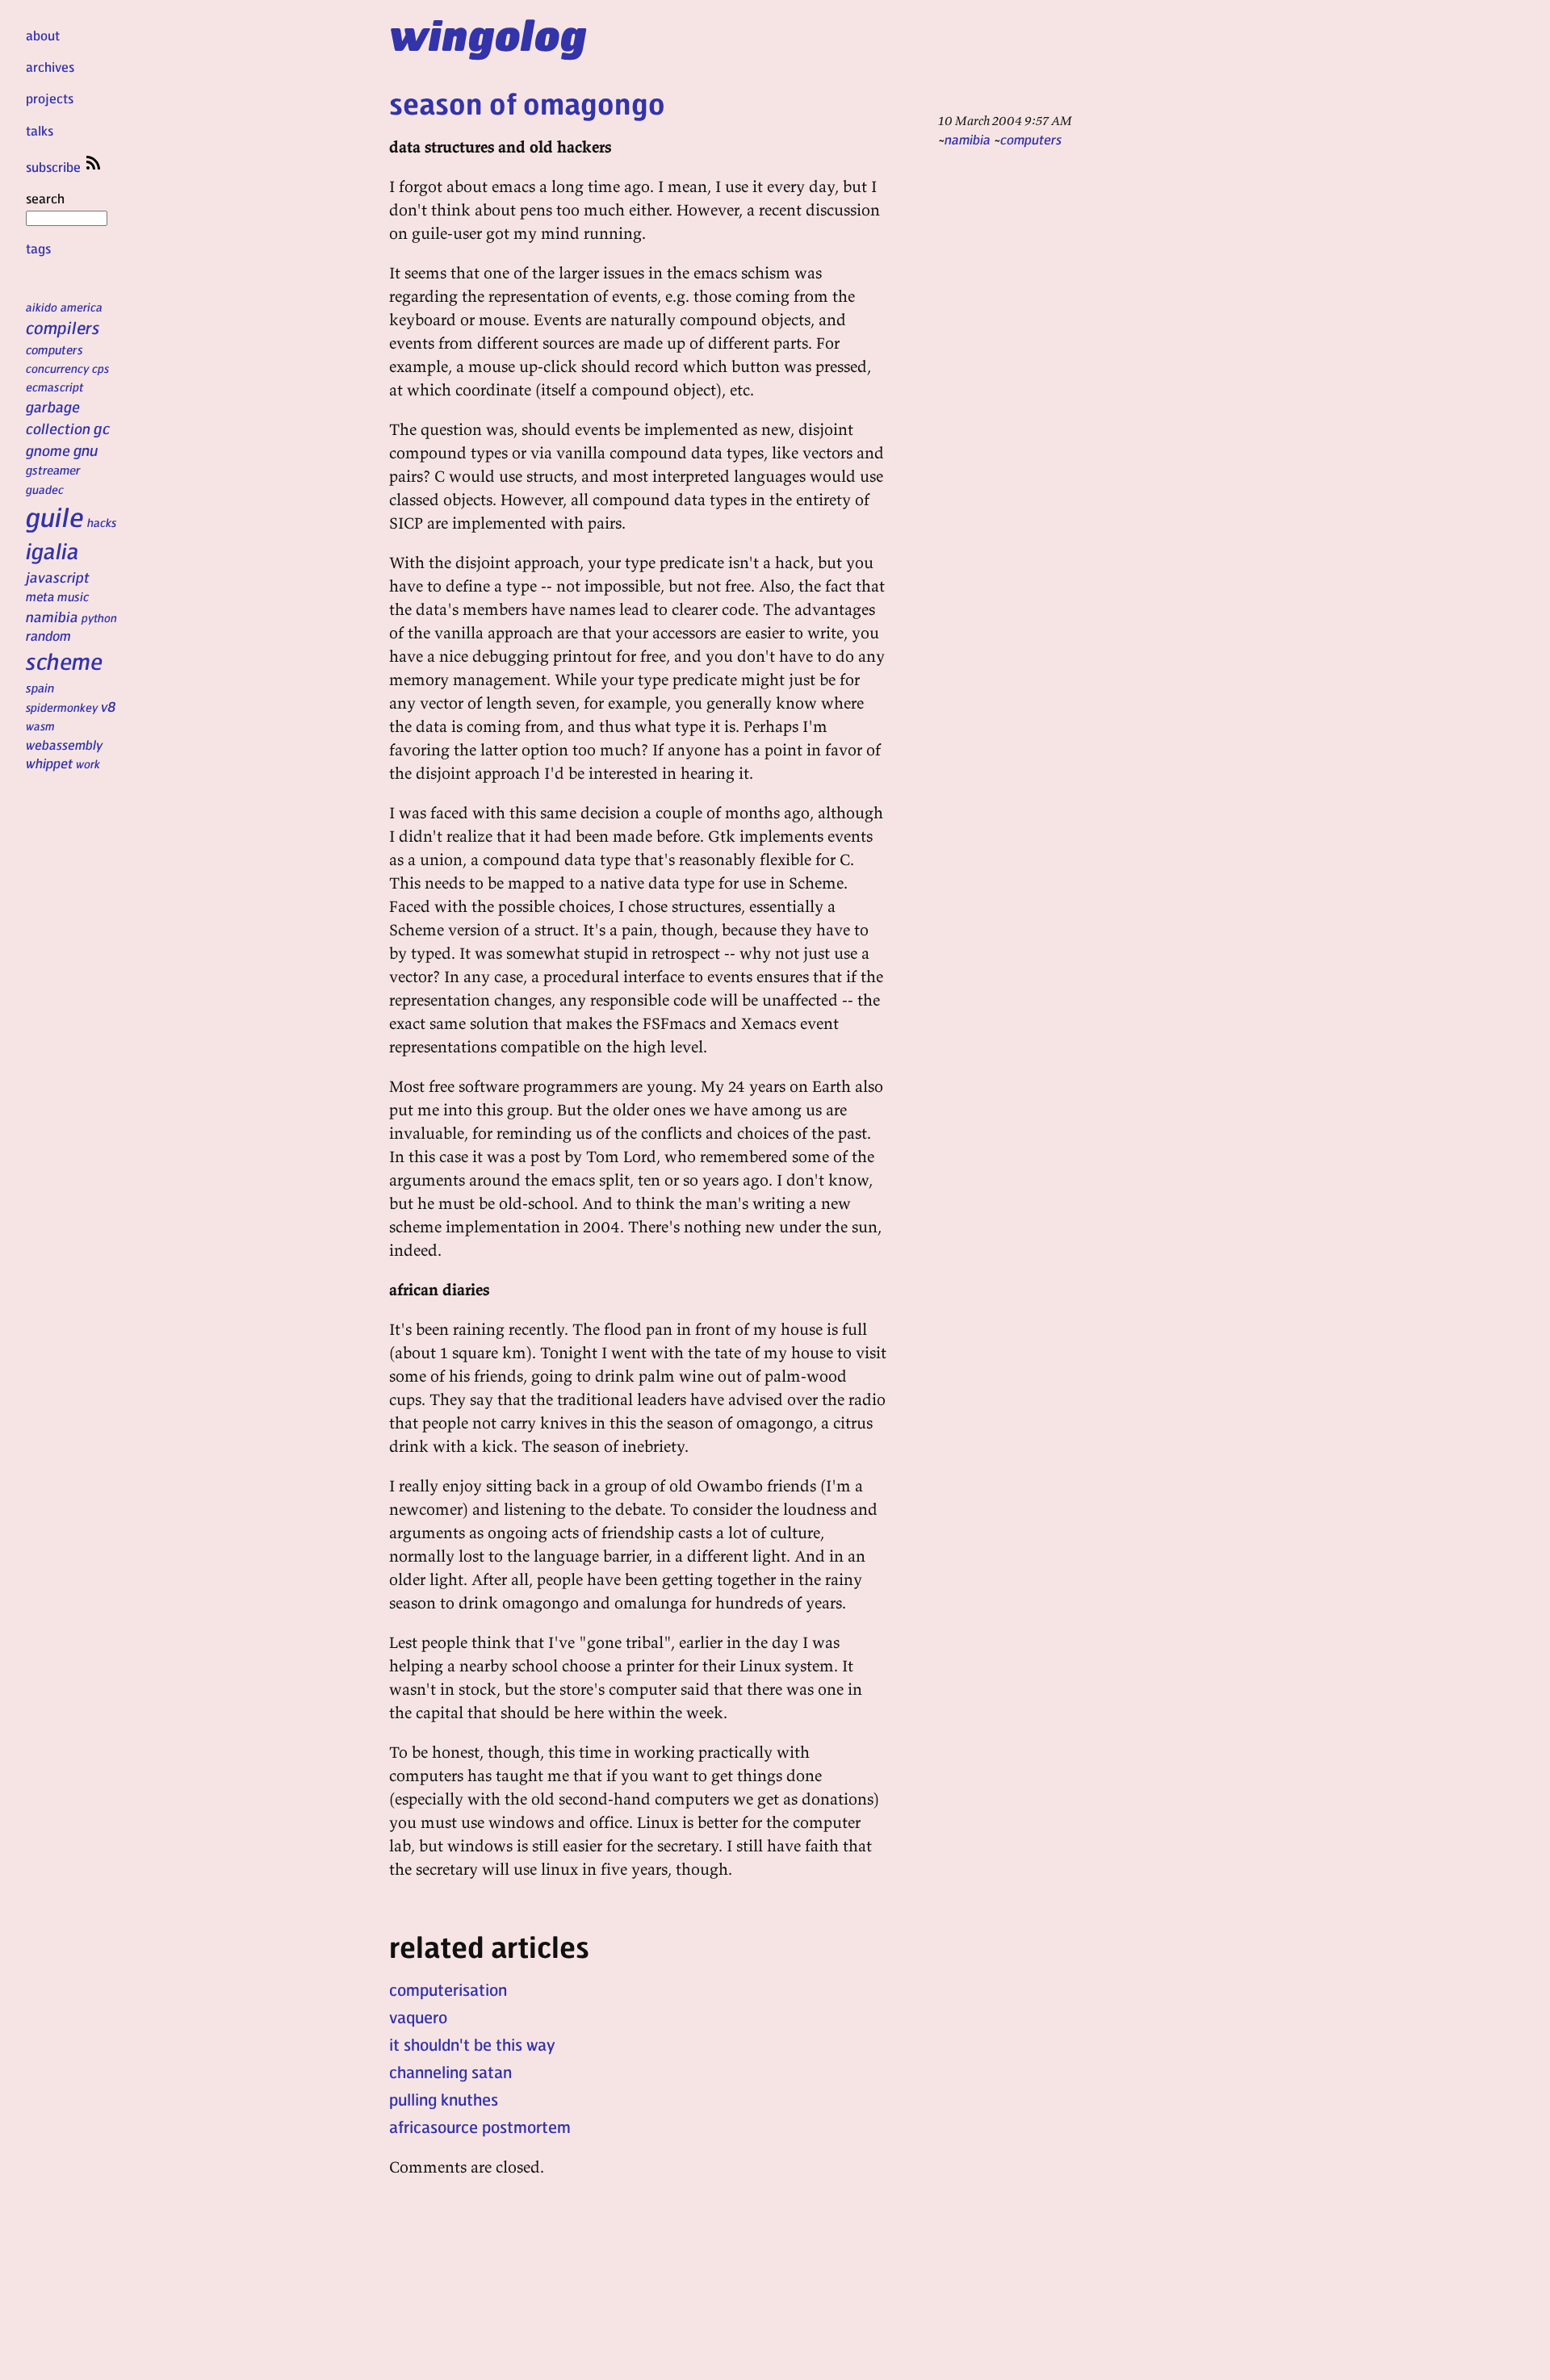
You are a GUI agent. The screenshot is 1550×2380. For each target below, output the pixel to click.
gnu (86, 450)
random (48, 635)
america (82, 307)
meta (40, 596)
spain (40, 688)
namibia (52, 616)
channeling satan (450, 2072)
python (99, 617)
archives (50, 67)
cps (101, 368)
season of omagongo (527, 103)
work (88, 763)
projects (50, 98)
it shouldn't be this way (472, 2044)
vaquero (418, 2017)
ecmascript (55, 387)
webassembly (64, 745)
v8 (109, 706)
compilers (63, 327)
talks (40, 130)
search (45, 198)
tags (38, 248)
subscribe (55, 167)
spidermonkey (62, 707)
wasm (40, 726)
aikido (42, 307)
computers (54, 349)
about (43, 35)
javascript (58, 577)
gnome (48, 450)
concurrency (57, 368)
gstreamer (53, 470)
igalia (52, 550)
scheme (64, 661)
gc (102, 428)
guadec (45, 489)
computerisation (448, 1989)
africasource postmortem (480, 2127)
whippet (49, 763)
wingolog (488, 34)
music (73, 596)
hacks (102, 522)
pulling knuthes (444, 2099)
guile (55, 517)
